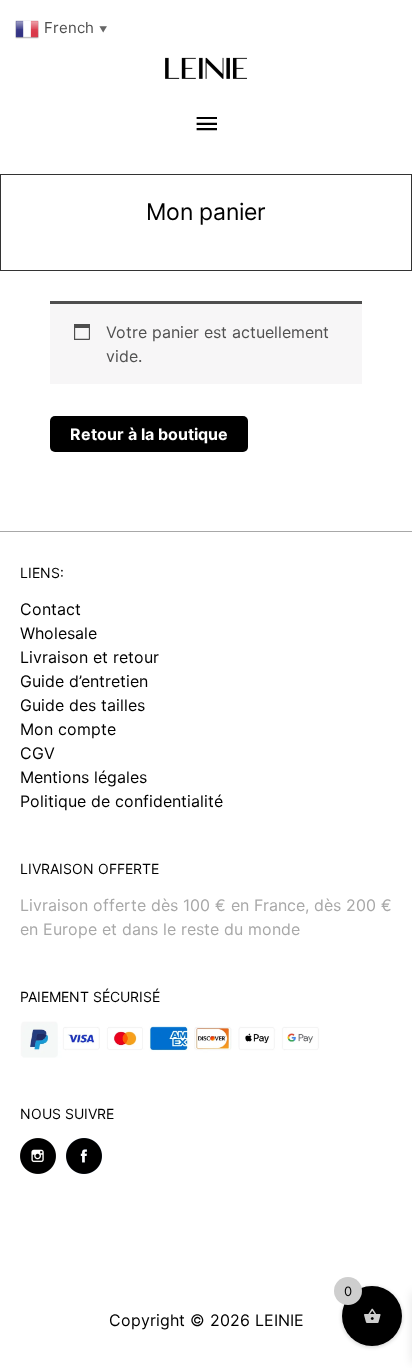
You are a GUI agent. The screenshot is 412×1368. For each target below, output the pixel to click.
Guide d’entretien (84, 681)
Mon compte (68, 729)
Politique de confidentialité (121, 801)
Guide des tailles (82, 705)
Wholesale (58, 633)
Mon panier (206, 212)
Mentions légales (83, 777)
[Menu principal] (206, 124)
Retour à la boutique (149, 434)
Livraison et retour (89, 657)
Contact (50, 609)
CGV (37, 753)
